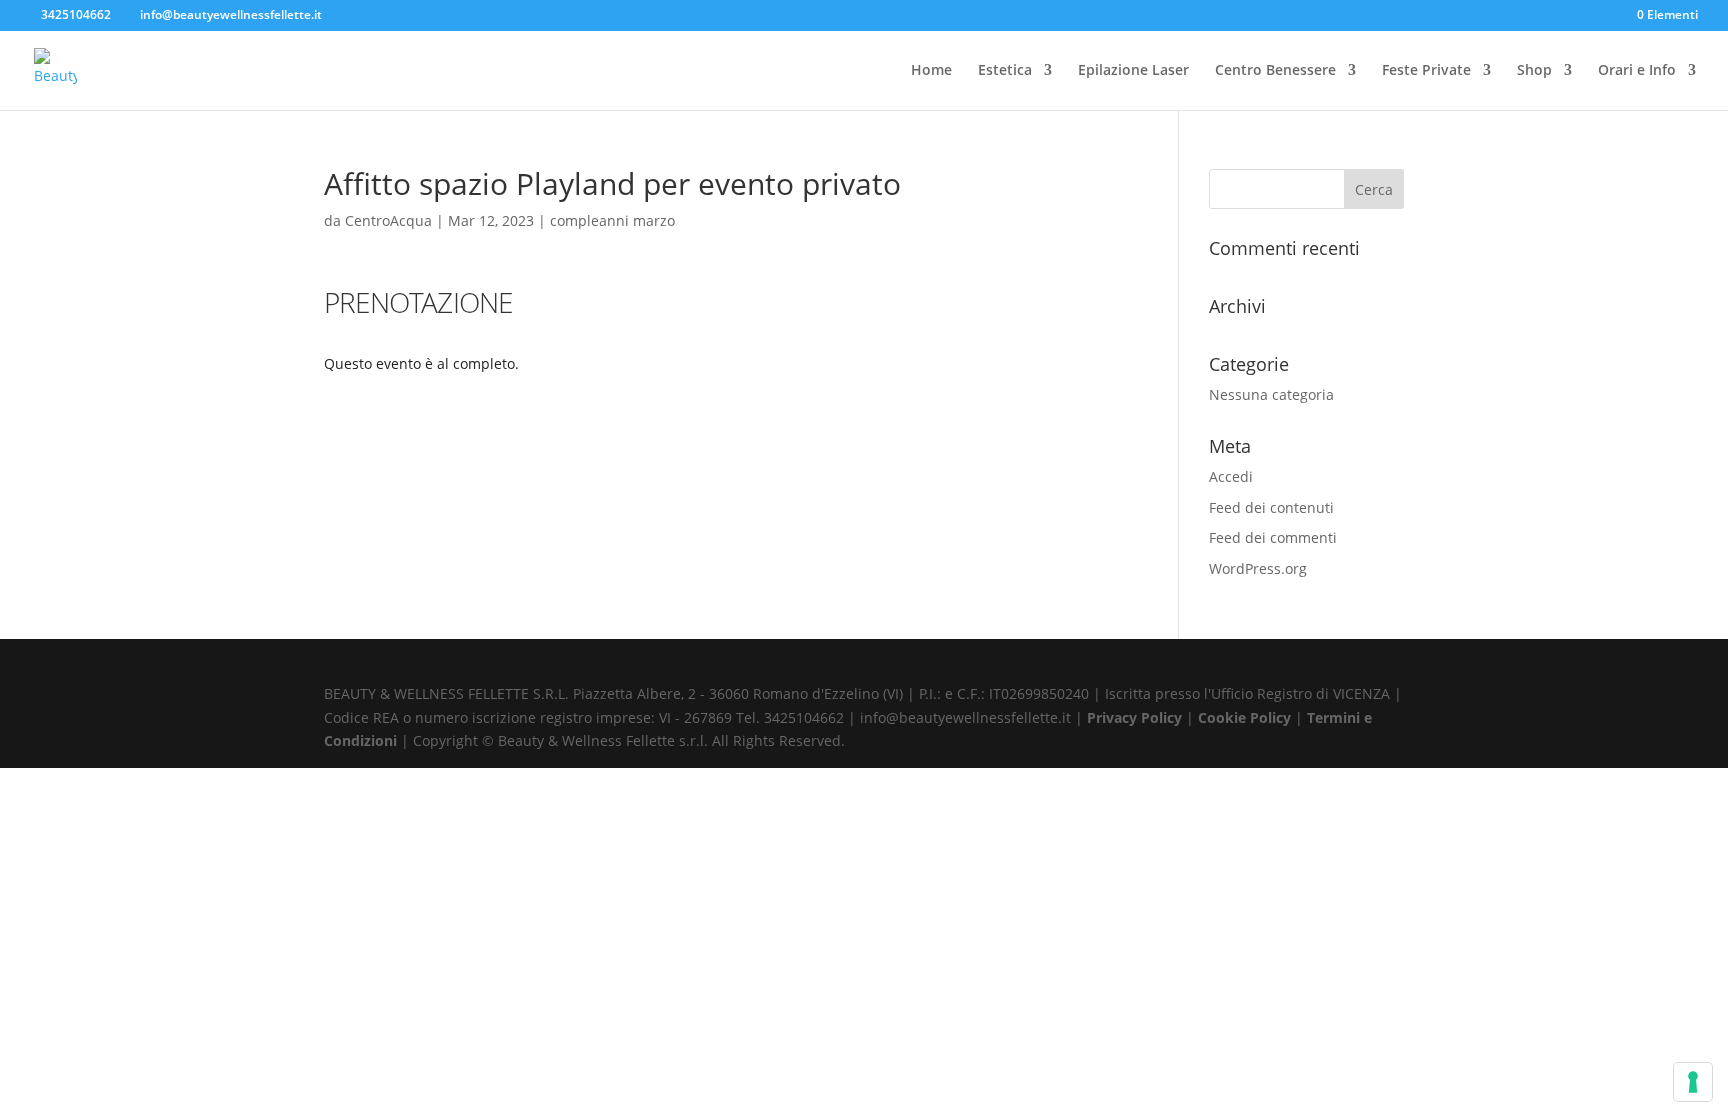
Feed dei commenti (1273, 537)
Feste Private (1426, 71)
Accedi (1231, 476)
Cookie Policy (1246, 717)
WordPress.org (1258, 568)
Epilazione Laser (1133, 71)
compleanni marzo (612, 220)
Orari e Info (1637, 71)
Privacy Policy (1136, 717)
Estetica (1005, 71)
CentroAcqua (388, 220)
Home (931, 71)
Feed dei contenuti (1271, 507)
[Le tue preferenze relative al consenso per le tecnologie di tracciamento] (1693, 1082)
